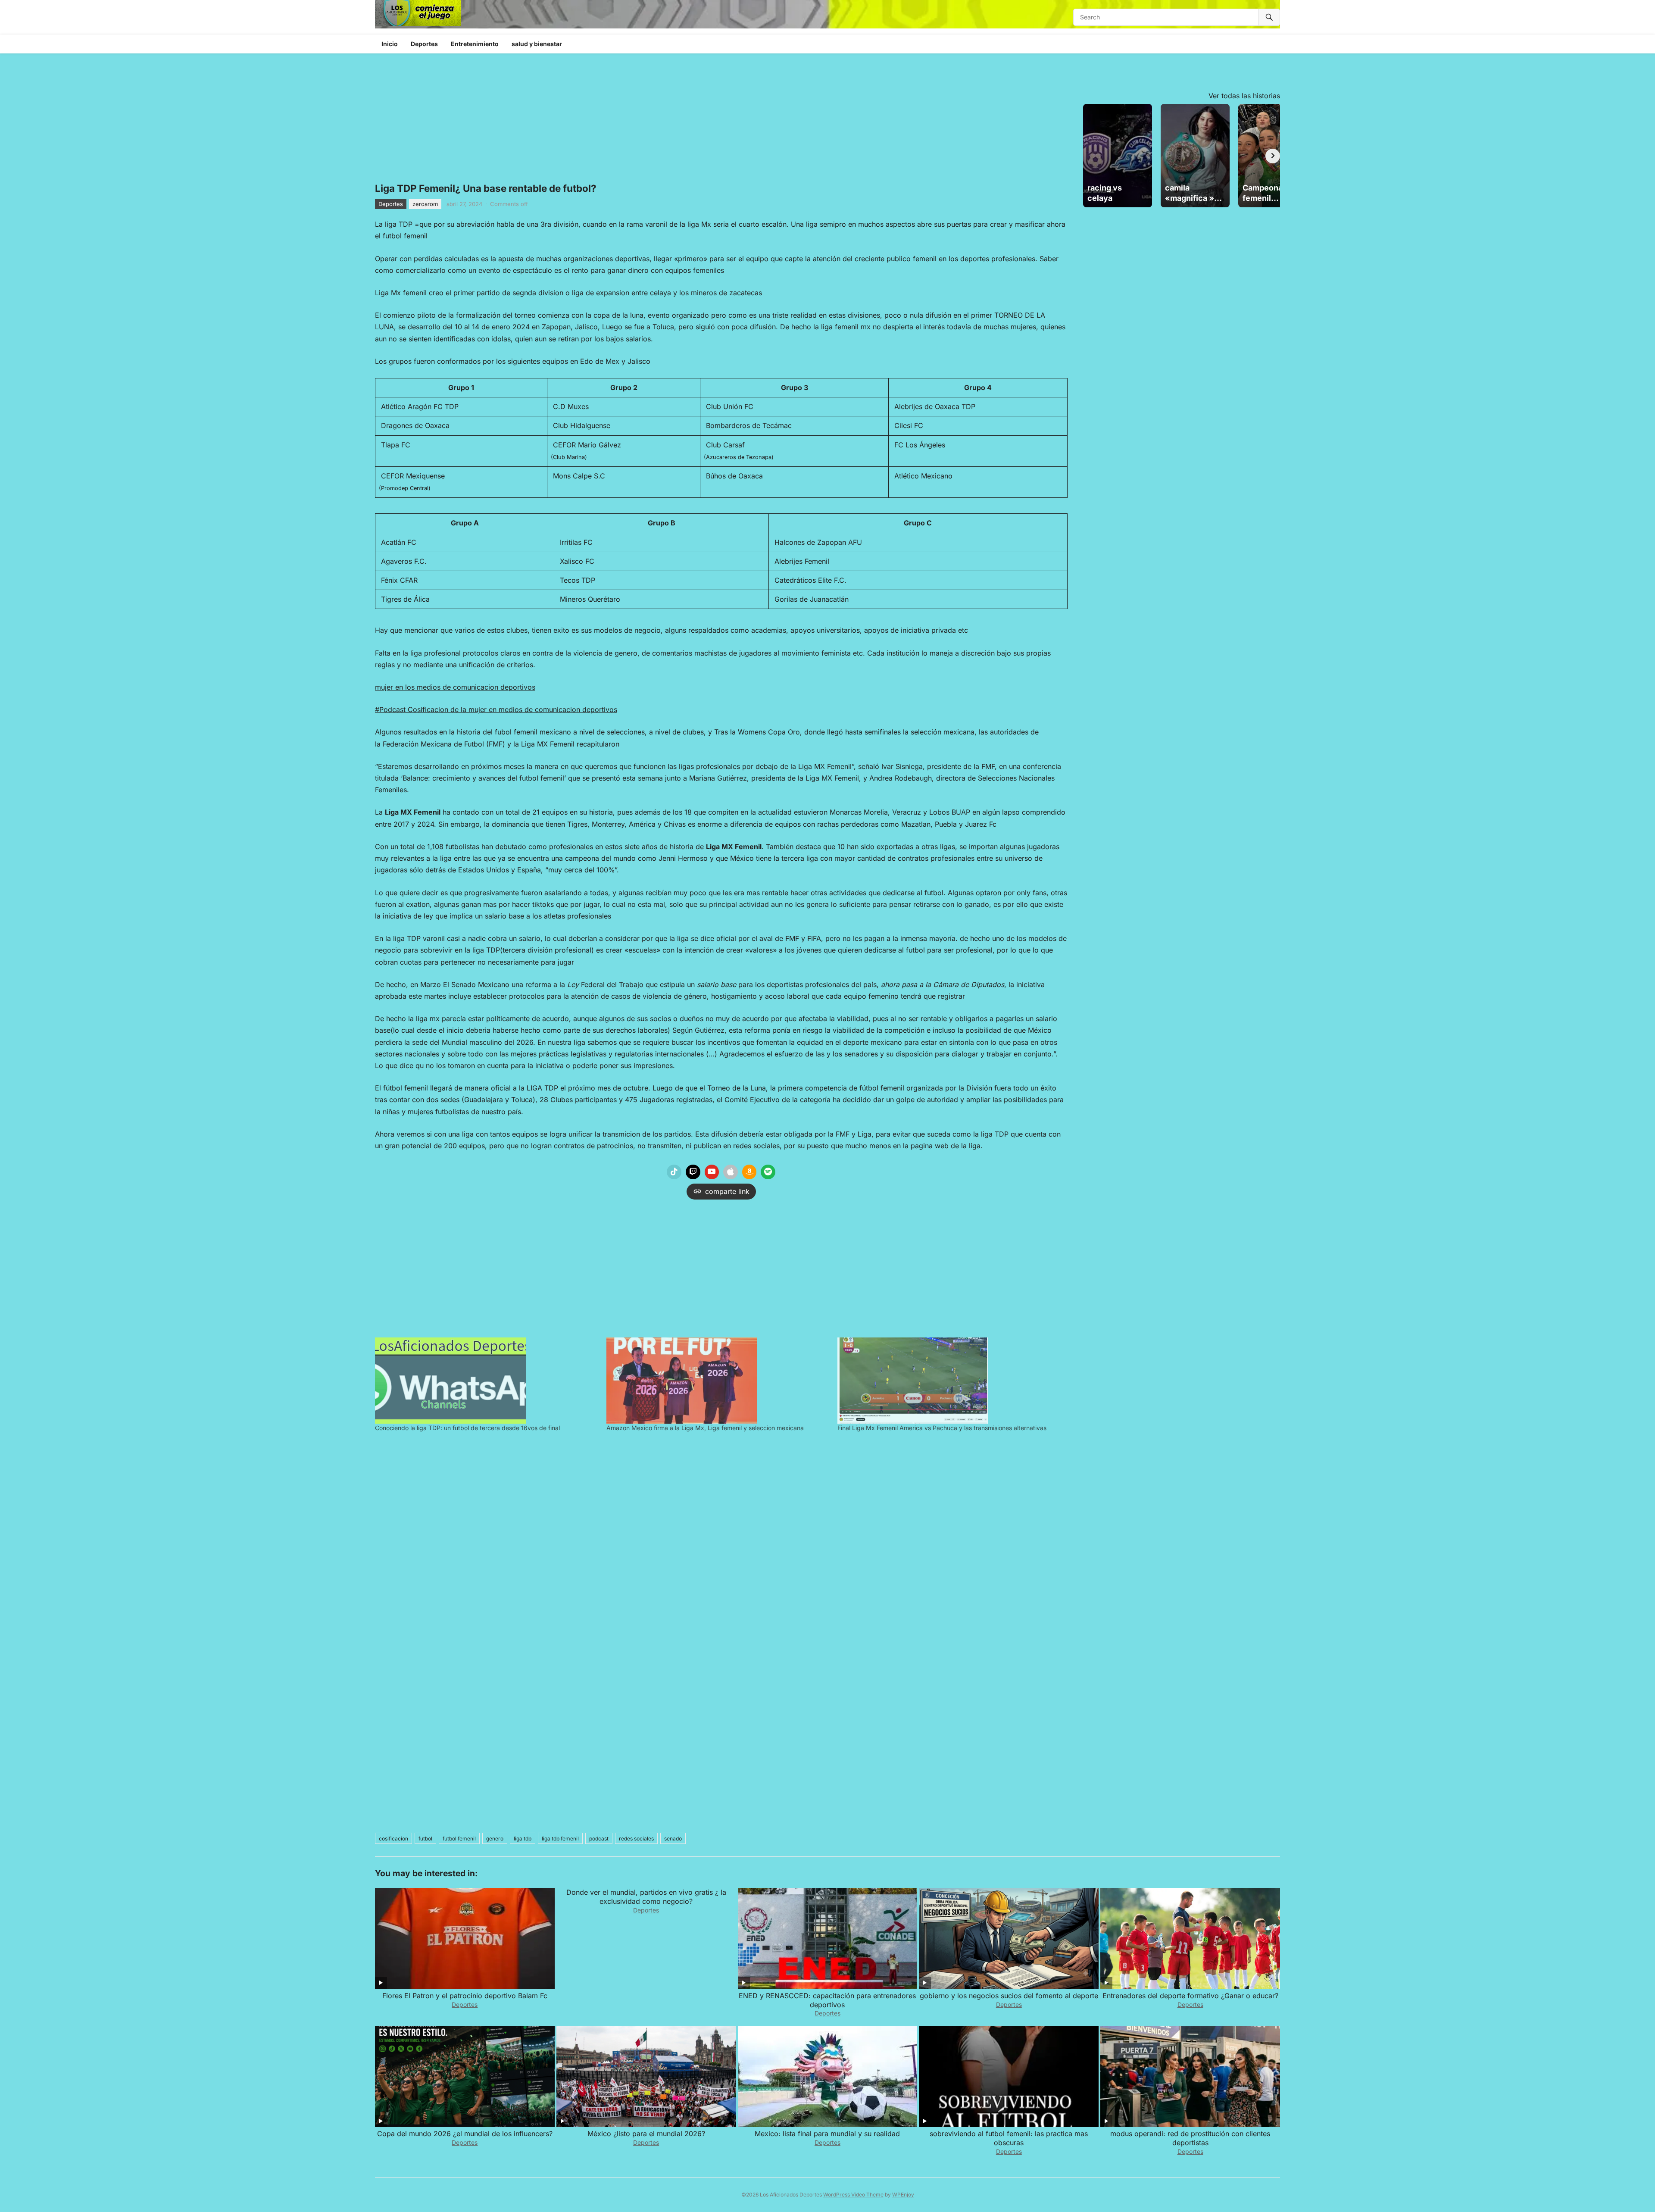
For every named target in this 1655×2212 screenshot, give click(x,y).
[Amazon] (749, 1172)
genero (495, 1839)
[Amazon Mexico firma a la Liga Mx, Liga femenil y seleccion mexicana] (718, 1381)
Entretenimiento (475, 44)
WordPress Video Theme (853, 2195)
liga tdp (523, 1839)
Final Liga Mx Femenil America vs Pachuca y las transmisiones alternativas (942, 1428)
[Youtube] (712, 1172)
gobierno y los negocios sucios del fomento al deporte (1009, 1996)
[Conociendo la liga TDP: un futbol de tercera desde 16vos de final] (486, 1381)
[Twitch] (693, 1172)
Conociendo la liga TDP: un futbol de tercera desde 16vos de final (467, 1428)
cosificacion (393, 1839)
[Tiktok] (674, 1172)
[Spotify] (768, 1172)
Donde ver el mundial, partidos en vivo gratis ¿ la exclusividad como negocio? (646, 1897)
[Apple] (731, 1172)
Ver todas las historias (1244, 96)
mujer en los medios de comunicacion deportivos (455, 687)
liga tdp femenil (560, 1839)
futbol (425, 1839)
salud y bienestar (537, 44)
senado (673, 1839)
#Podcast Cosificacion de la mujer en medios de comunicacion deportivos (496, 709)
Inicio (390, 44)
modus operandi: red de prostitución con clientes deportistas (1190, 2138)
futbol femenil (459, 1839)
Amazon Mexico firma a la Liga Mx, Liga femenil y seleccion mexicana (705, 1428)
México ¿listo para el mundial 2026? (646, 2134)
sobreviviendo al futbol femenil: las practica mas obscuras (1009, 2138)
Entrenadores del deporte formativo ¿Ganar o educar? (1190, 1996)
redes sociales (636, 1839)
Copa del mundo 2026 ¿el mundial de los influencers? (465, 2134)
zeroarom (425, 204)
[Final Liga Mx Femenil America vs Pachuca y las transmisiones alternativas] (949, 1381)
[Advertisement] (721, 1266)
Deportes (424, 44)
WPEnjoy (903, 2195)
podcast (599, 1839)
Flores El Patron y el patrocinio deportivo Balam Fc (465, 1996)
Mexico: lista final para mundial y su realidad (827, 2134)
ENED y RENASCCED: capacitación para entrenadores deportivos (827, 2000)
